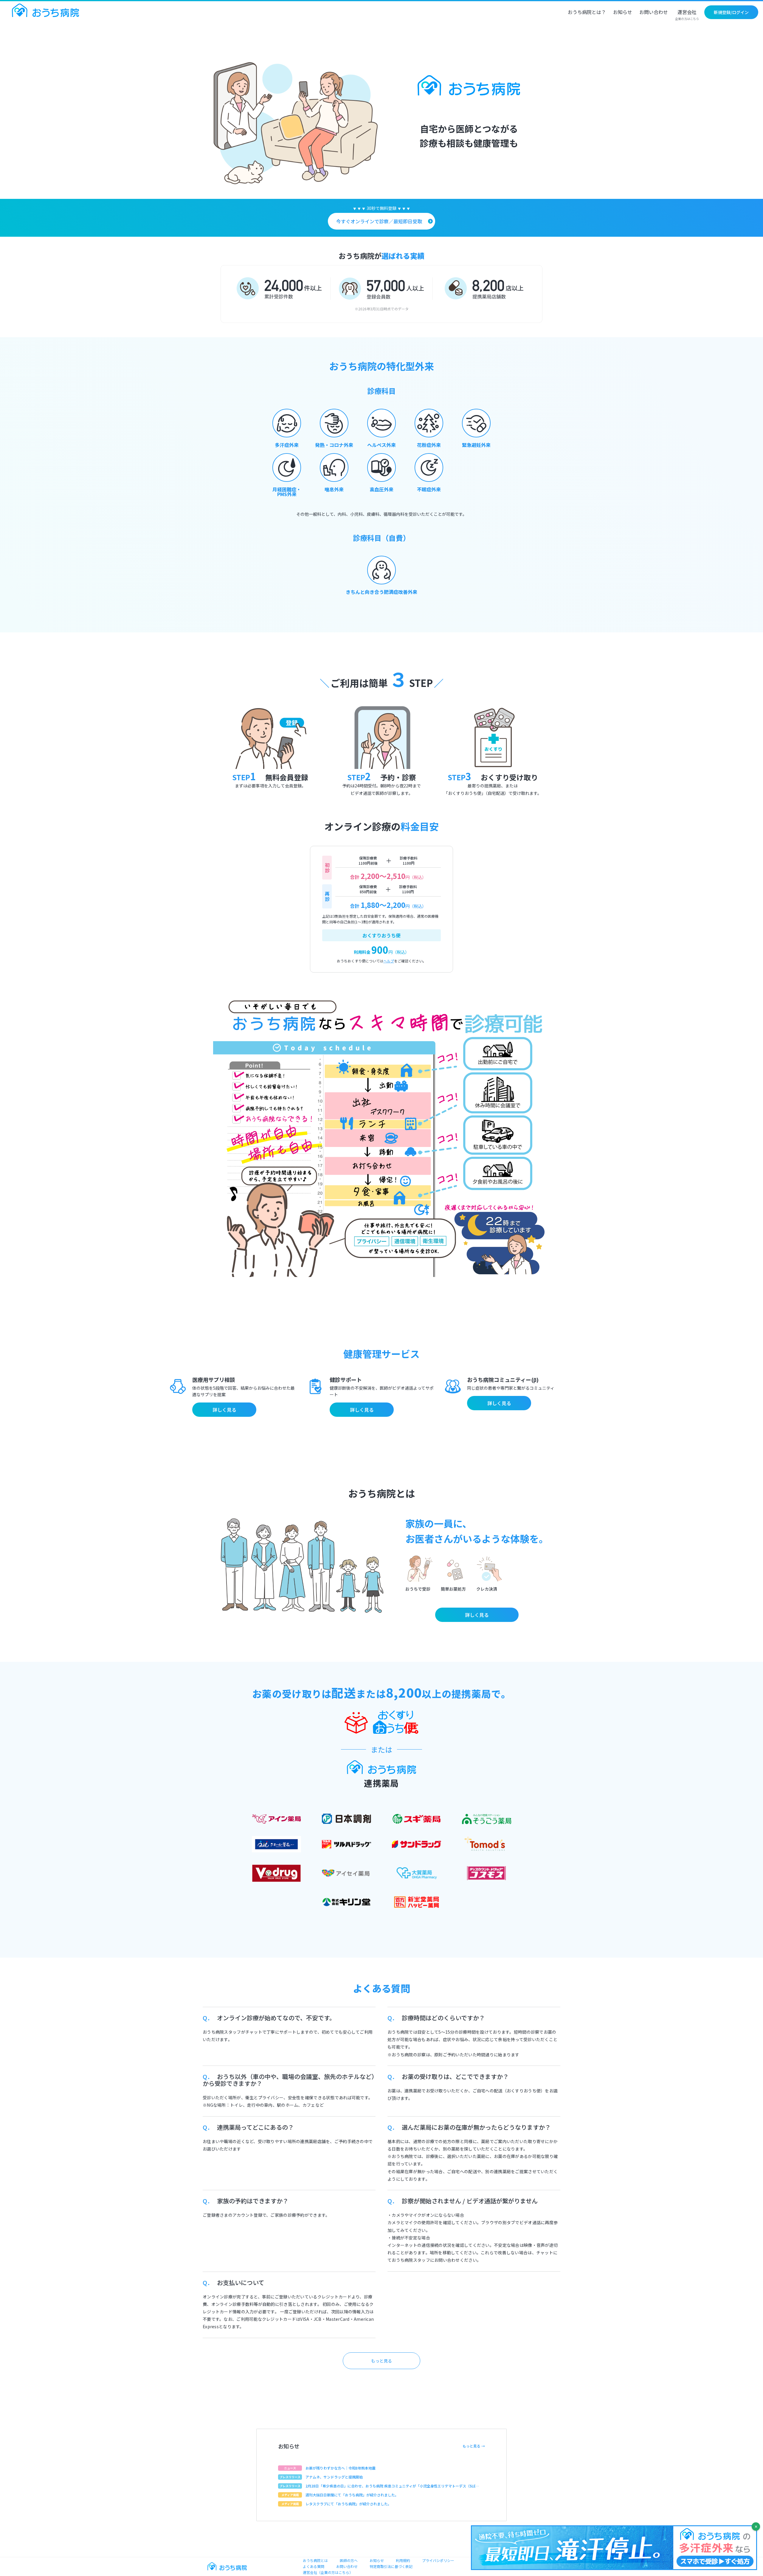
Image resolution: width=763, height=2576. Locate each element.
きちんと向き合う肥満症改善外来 (381, 592)
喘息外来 (334, 489)
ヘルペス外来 (381, 445)
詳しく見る (224, 1410)
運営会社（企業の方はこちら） (328, 2572)
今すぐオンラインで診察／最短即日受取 (379, 221)
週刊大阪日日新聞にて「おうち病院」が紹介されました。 (352, 2495)
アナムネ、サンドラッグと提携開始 (334, 2477)
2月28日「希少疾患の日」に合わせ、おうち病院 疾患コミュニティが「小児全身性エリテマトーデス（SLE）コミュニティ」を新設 (392, 2486)
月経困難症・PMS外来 (287, 492)
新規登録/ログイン (731, 12)
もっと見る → (474, 2446)
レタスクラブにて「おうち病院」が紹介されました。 (348, 2504)
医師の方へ (349, 2560)
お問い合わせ (654, 13)
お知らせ (623, 13)
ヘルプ (389, 961)
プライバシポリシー (438, 2560)
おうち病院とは (315, 2560)
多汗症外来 (287, 445)
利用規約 (403, 2560)
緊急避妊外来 (476, 445)
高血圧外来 (381, 489)
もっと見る (381, 2361)
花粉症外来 (429, 445)
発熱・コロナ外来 (334, 445)
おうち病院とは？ (587, 13)
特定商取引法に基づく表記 (391, 2566)
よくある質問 (314, 2566)
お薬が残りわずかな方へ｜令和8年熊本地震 (341, 2468)
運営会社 (687, 15)
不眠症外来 (429, 489)
